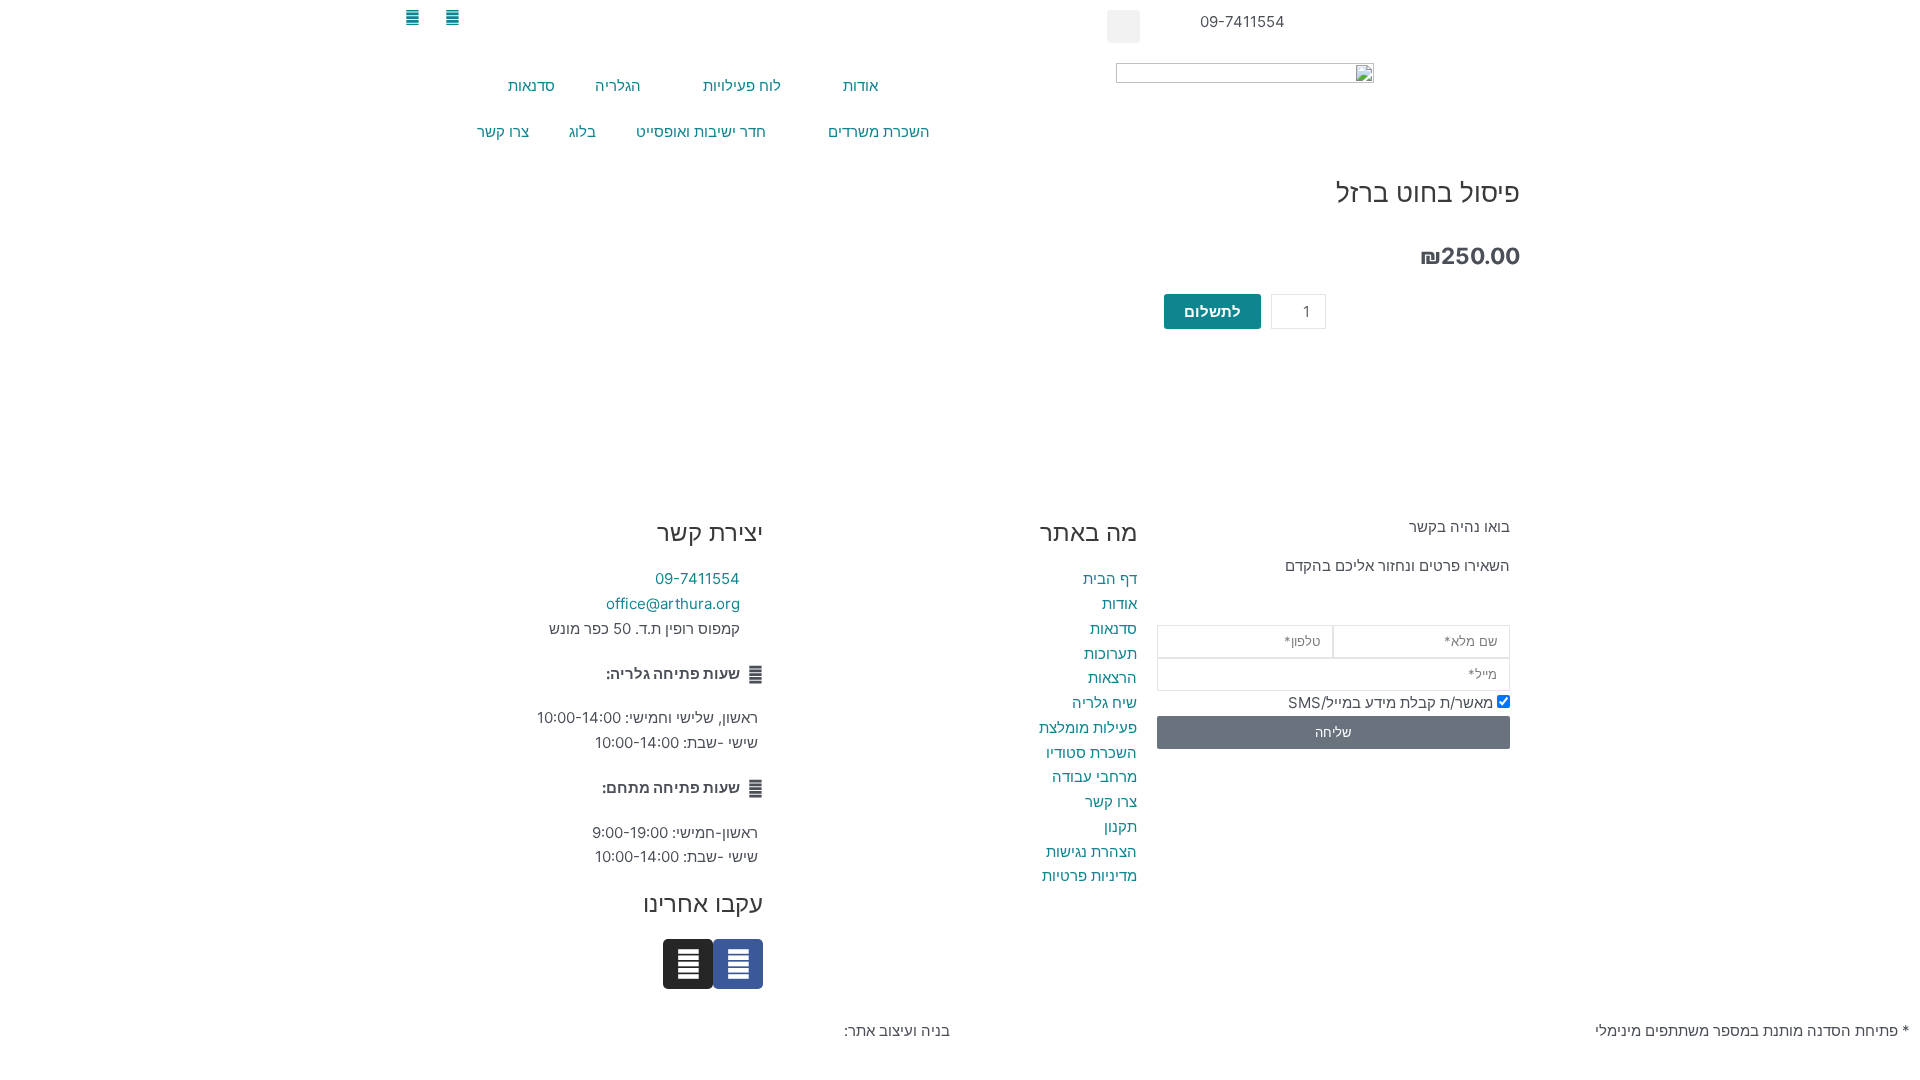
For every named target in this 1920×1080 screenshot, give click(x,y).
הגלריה (618, 85)
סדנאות (531, 85)
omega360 (802, 1030)
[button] (1123, 26)
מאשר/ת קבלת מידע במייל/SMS (1390, 702)
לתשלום (1212, 311)
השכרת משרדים (879, 131)
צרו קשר (503, 131)
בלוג (582, 131)
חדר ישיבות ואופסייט (701, 131)
